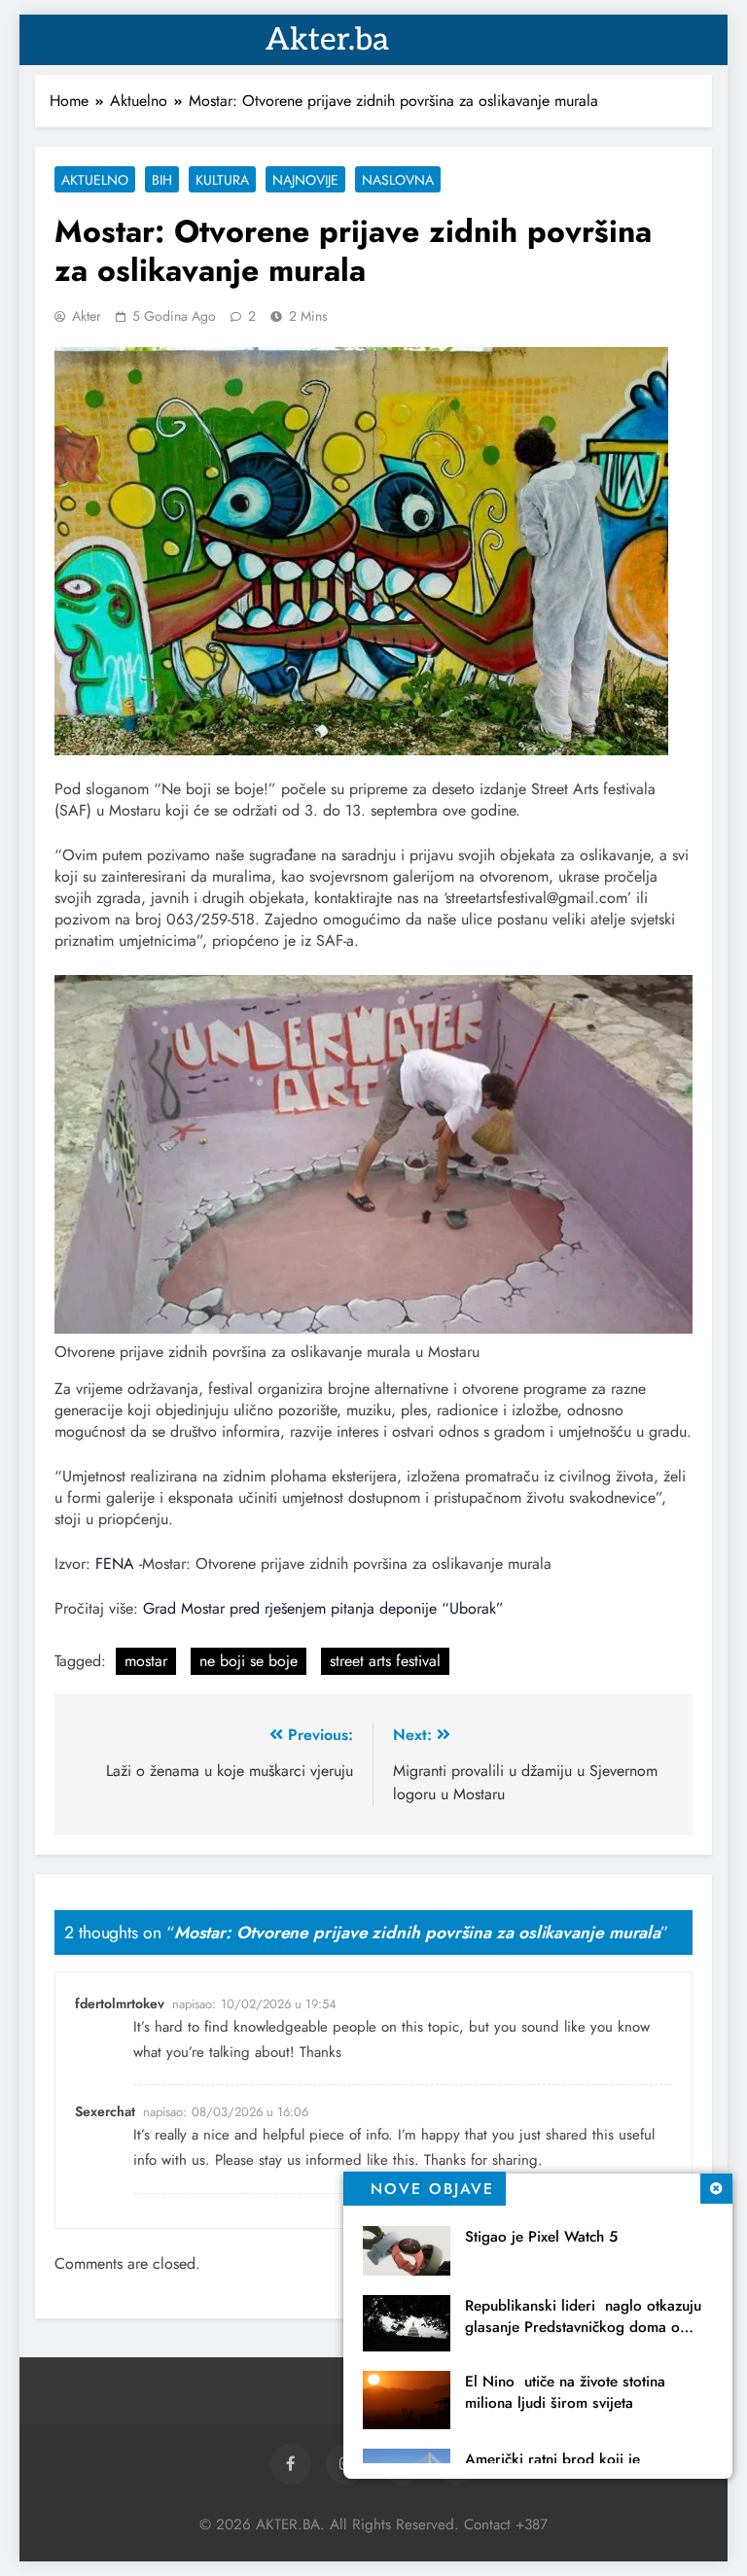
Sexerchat (105, 2111)
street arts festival (385, 1661)
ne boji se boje (249, 1661)
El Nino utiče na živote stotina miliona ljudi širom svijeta (565, 2392)
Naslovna (398, 180)
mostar (146, 1661)
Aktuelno (95, 180)
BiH (162, 180)
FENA (115, 1564)
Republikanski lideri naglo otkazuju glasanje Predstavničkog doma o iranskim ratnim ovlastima (583, 2327)
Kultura (222, 180)
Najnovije (305, 180)
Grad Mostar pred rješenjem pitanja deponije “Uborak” (323, 1608)
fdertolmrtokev (120, 2003)
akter (87, 316)
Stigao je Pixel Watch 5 (541, 2237)
